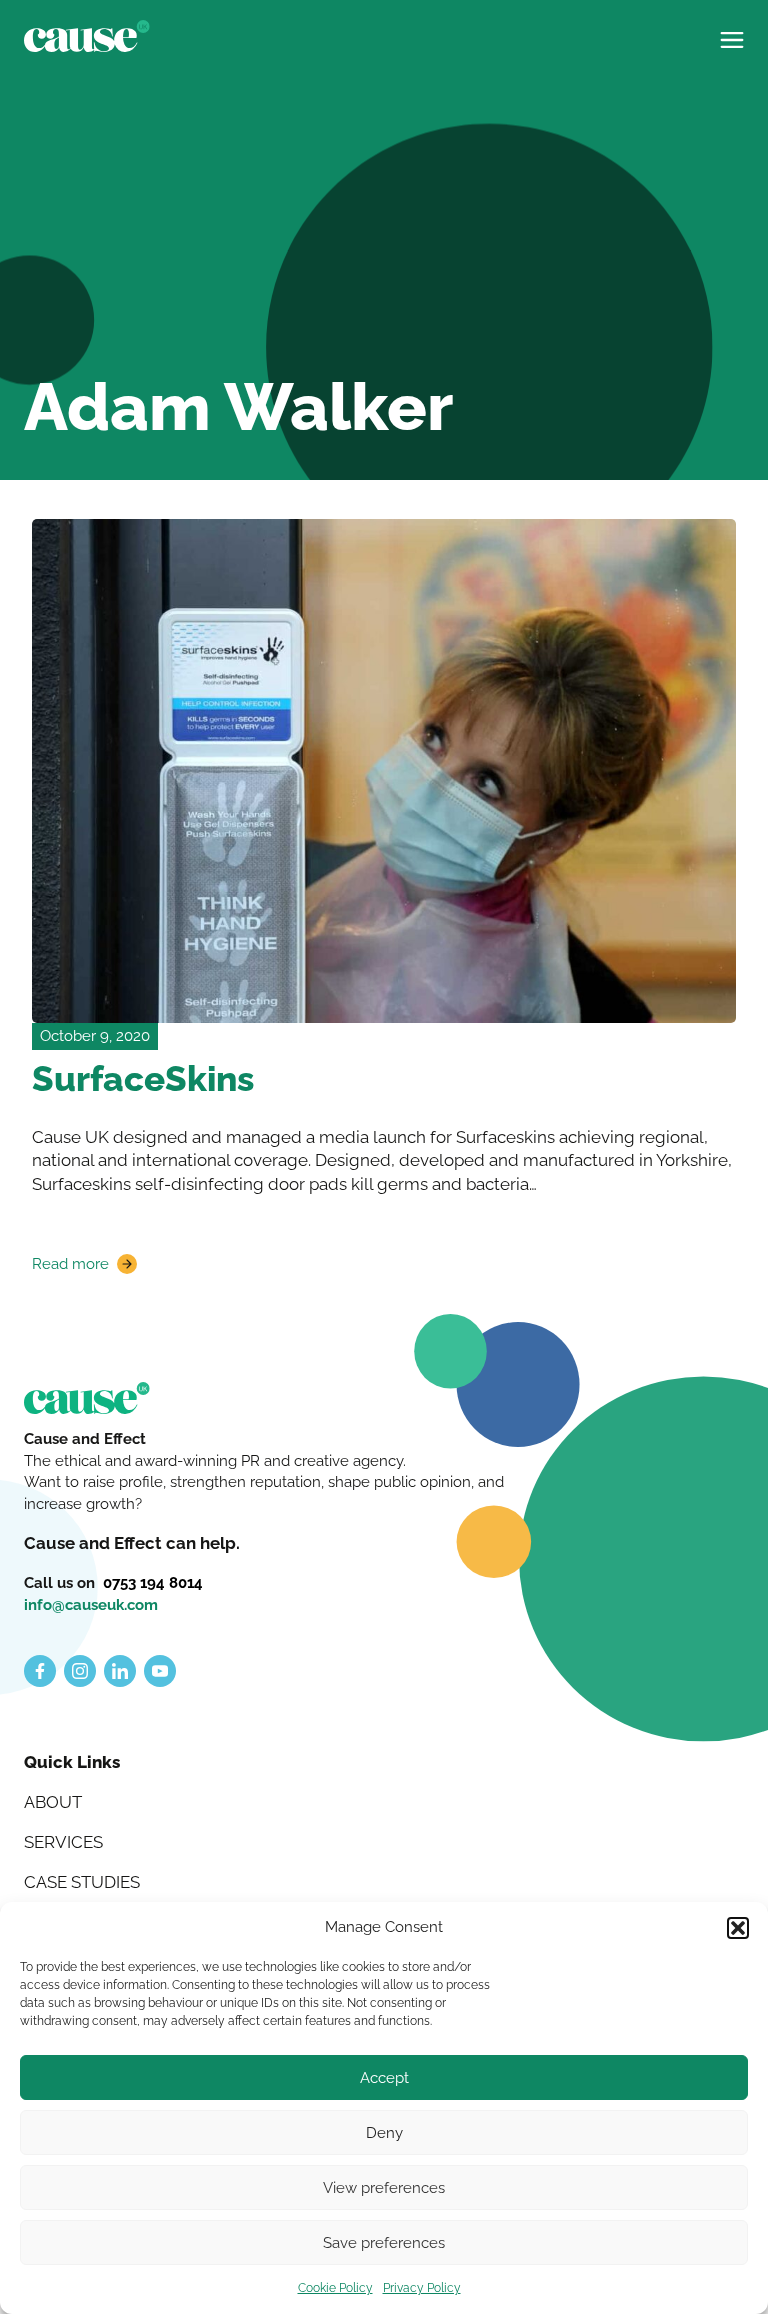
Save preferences (384, 2243)
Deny (384, 2133)
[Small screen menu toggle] (732, 32)
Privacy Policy (422, 2288)
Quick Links (72, 1762)
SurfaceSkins (143, 1078)
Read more (76, 1265)
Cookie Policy (335, 2288)
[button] (738, 1928)
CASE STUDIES (82, 1882)
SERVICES (63, 1842)
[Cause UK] (87, 36)
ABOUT (53, 1802)
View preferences (384, 2188)
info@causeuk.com (91, 1605)
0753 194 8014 (153, 1583)
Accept (384, 2078)
